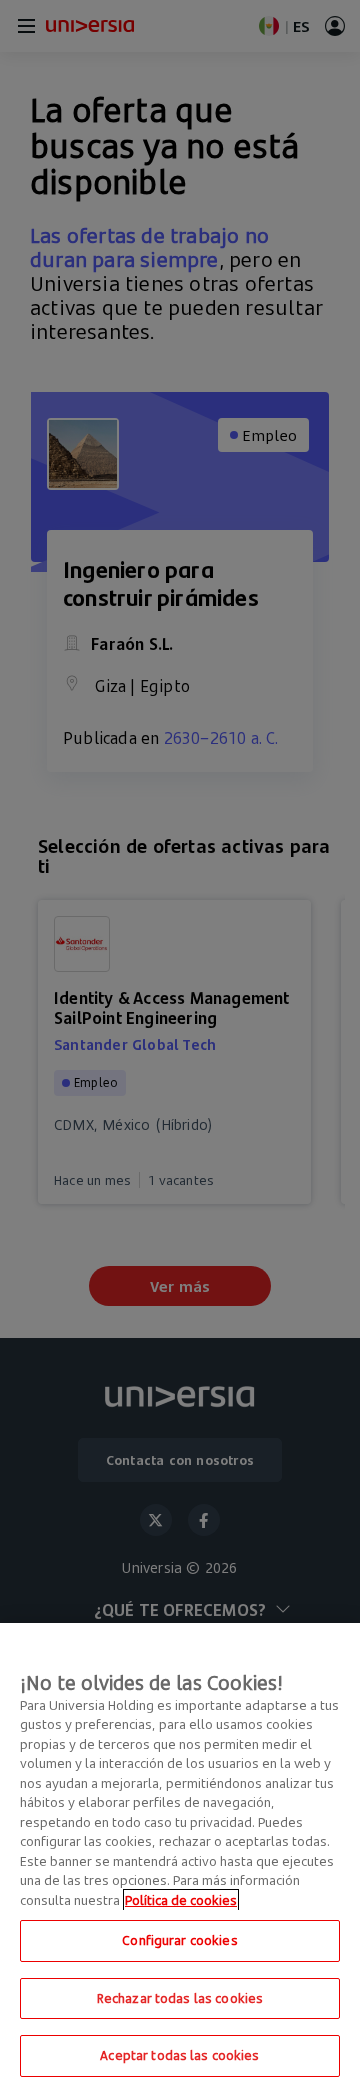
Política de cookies (181, 1900)
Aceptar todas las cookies (179, 2055)
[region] (180, 1858)
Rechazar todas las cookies (180, 1998)
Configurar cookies (179, 1940)
